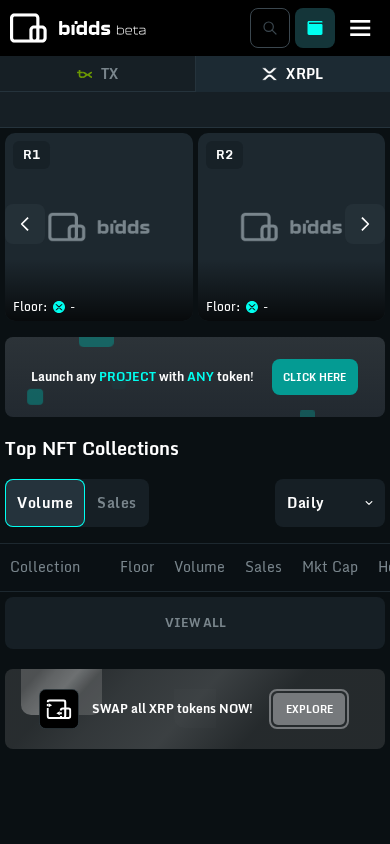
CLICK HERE (314, 377)
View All (195, 622)
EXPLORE (309, 709)
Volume (45, 502)
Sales (117, 502)
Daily (306, 502)
